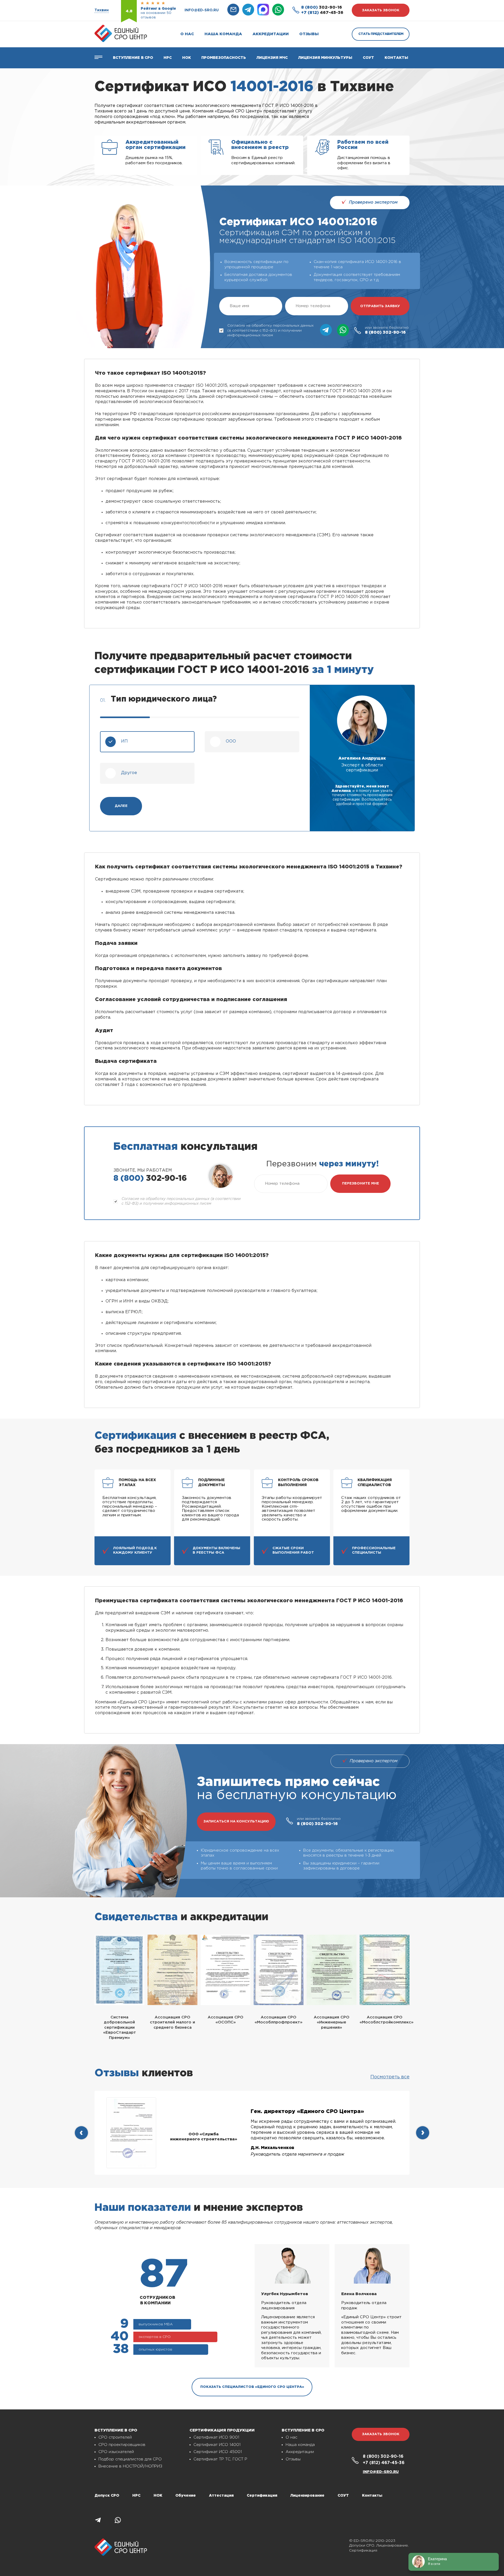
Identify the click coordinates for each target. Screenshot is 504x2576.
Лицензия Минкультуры (325, 58)
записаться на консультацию (236, 1822)
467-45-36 (322, 13)
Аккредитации (271, 34)
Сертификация (262, 2496)
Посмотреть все (390, 2077)
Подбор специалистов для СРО (130, 2459)
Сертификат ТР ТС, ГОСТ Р (220, 2459)
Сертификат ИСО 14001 (217, 2445)
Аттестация (221, 2496)
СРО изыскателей (116, 2452)
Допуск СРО (107, 2496)
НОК (187, 58)
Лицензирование (307, 2496)
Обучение (186, 2496)
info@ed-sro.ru (202, 10)
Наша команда (223, 34)
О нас (187, 34)
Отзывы (309, 34)
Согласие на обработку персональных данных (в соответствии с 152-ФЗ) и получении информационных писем (271, 330)
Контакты (396, 58)
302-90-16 (322, 7)
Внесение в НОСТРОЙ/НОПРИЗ (130, 2466)
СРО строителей (115, 2437)
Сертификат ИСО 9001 (216, 2437)
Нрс (168, 58)
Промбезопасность (224, 58)
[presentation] (81, 2133)
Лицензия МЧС (272, 58)
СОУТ (368, 58)
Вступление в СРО (133, 58)
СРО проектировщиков (122, 2445)
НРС (136, 2496)
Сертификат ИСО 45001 (218, 2452)
